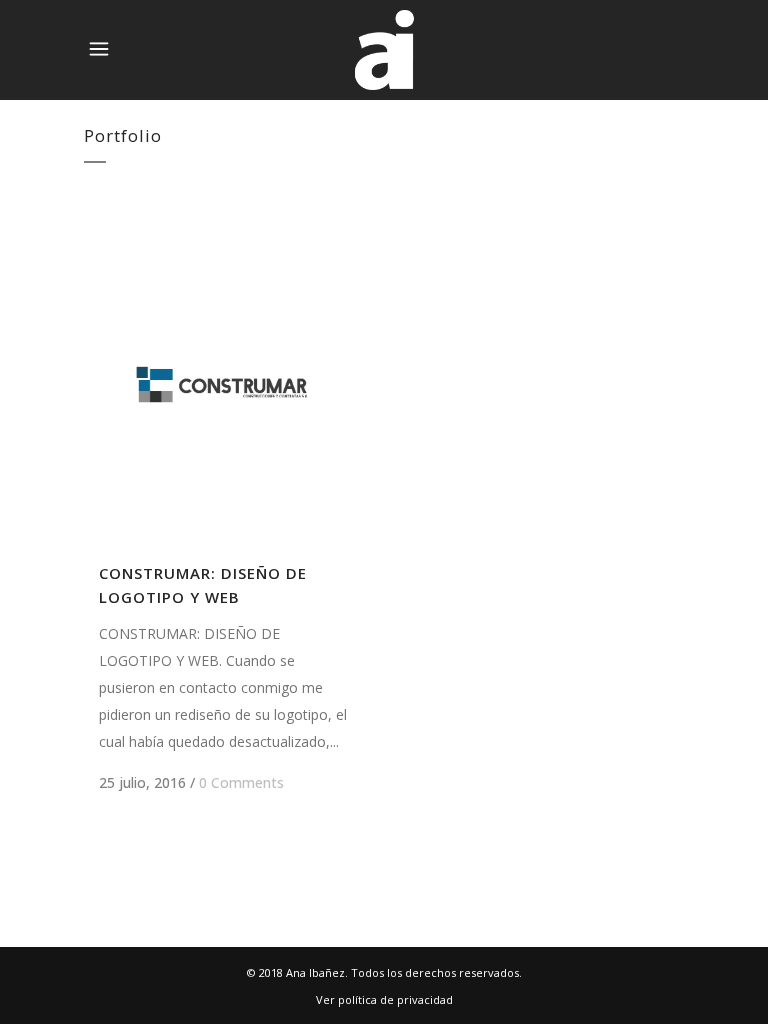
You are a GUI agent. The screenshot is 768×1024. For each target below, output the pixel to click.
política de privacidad (395, 999)
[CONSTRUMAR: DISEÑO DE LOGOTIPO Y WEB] (223, 384)
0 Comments (241, 782)
